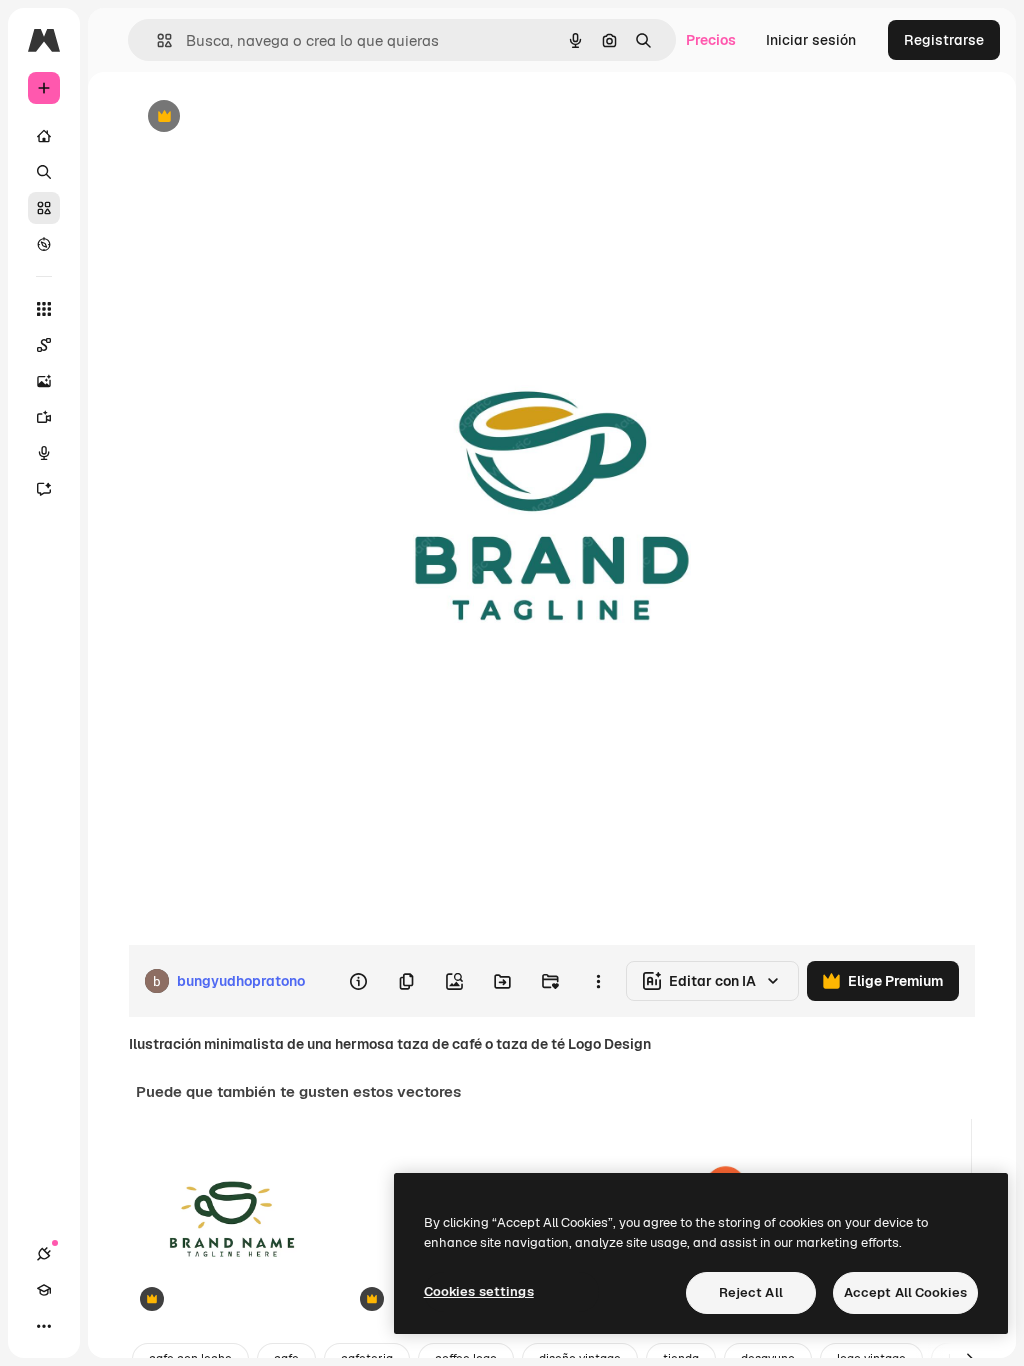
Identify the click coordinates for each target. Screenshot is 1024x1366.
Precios (711, 40)
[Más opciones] (598, 981)
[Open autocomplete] (156, 40)
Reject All (751, 1292)
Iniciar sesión (811, 40)
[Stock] (44, 208)
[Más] (44, 1326)
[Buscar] (44, 172)
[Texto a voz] (44, 453)
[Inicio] (44, 136)
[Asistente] (44, 489)
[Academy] (44, 1290)
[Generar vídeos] (44, 417)
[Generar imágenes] (44, 381)
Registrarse (944, 40)
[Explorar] (44, 244)
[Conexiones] (44, 1254)
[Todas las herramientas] (44, 309)
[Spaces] (44, 345)
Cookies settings (479, 1291)
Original (256, 117)
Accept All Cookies (905, 1292)
